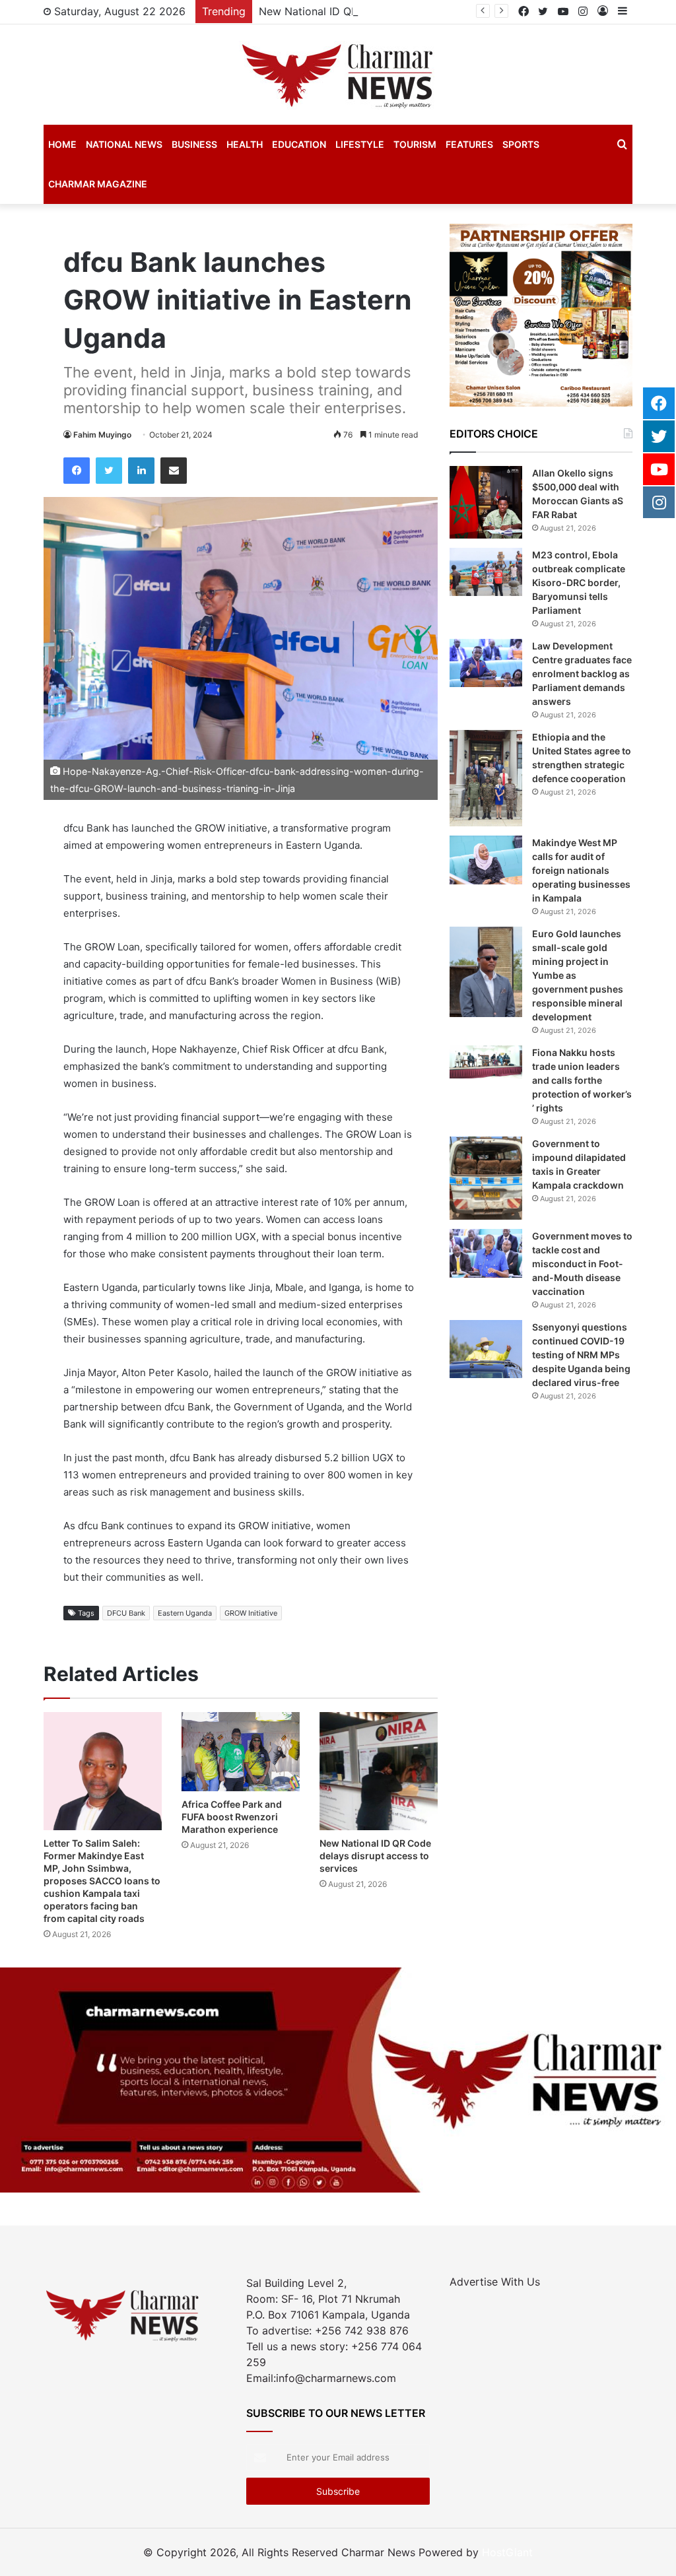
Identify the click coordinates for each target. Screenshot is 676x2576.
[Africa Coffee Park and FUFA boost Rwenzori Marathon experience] (241, 1751)
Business (194, 144)
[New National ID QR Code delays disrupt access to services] (379, 1771)
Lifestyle (360, 144)
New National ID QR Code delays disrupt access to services (410, 11)
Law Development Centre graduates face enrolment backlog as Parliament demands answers (582, 674)
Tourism (415, 144)
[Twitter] (109, 471)
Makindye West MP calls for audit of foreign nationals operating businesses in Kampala (581, 870)
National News (124, 144)
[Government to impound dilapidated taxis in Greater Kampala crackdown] (486, 1178)
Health (245, 144)
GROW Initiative (251, 1613)
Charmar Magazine (98, 184)
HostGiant (507, 2552)
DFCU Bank (126, 1613)
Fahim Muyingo (102, 435)
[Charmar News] (338, 75)
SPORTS (521, 144)
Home (62, 144)
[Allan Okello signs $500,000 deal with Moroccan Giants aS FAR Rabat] (486, 502)
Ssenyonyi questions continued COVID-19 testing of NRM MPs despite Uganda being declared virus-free (581, 1355)
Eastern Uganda (185, 1613)
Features (469, 144)
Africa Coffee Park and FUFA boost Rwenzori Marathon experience (232, 1817)
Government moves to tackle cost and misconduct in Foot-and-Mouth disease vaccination (582, 1264)
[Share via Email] (174, 471)
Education (299, 144)
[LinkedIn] (141, 471)
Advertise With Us (495, 2282)
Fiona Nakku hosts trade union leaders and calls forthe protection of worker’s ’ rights (582, 1080)
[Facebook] (77, 471)
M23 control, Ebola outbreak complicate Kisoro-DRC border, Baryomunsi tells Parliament (579, 582)
